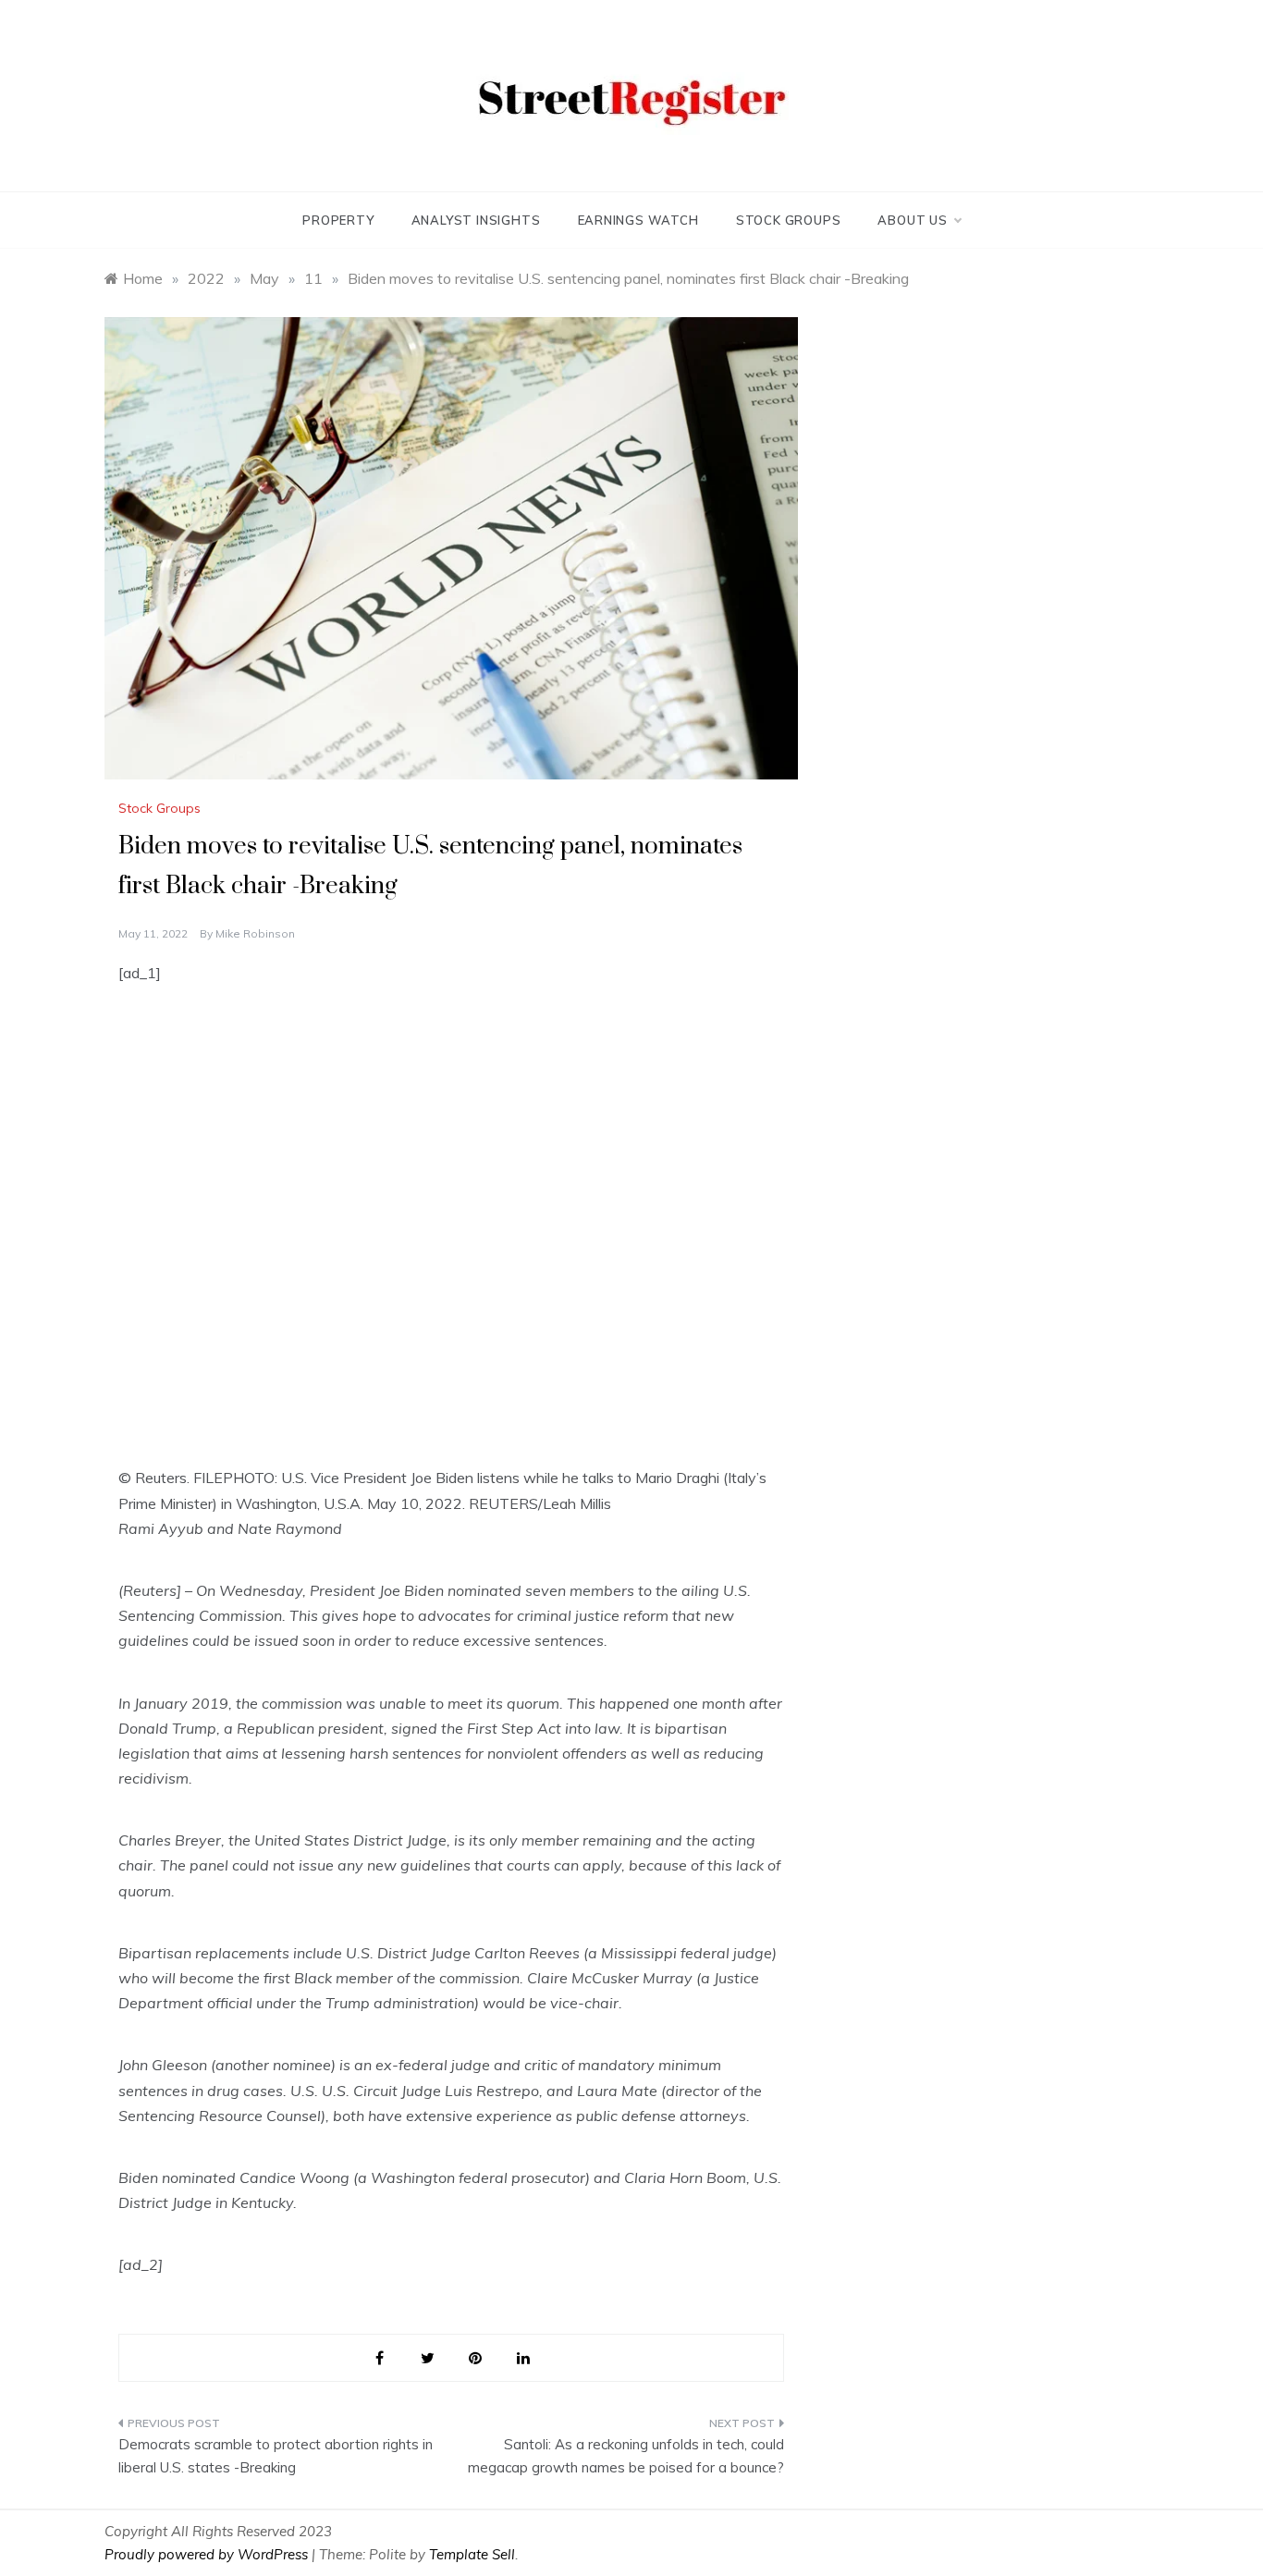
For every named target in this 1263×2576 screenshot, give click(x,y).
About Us (912, 220)
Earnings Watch (638, 220)
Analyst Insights (476, 220)
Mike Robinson (255, 933)
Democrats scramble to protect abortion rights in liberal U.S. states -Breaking (276, 2456)
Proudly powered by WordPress (208, 2554)
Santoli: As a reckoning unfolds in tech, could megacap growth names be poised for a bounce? (626, 2456)
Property (338, 220)
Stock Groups (789, 220)
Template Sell (472, 2554)
